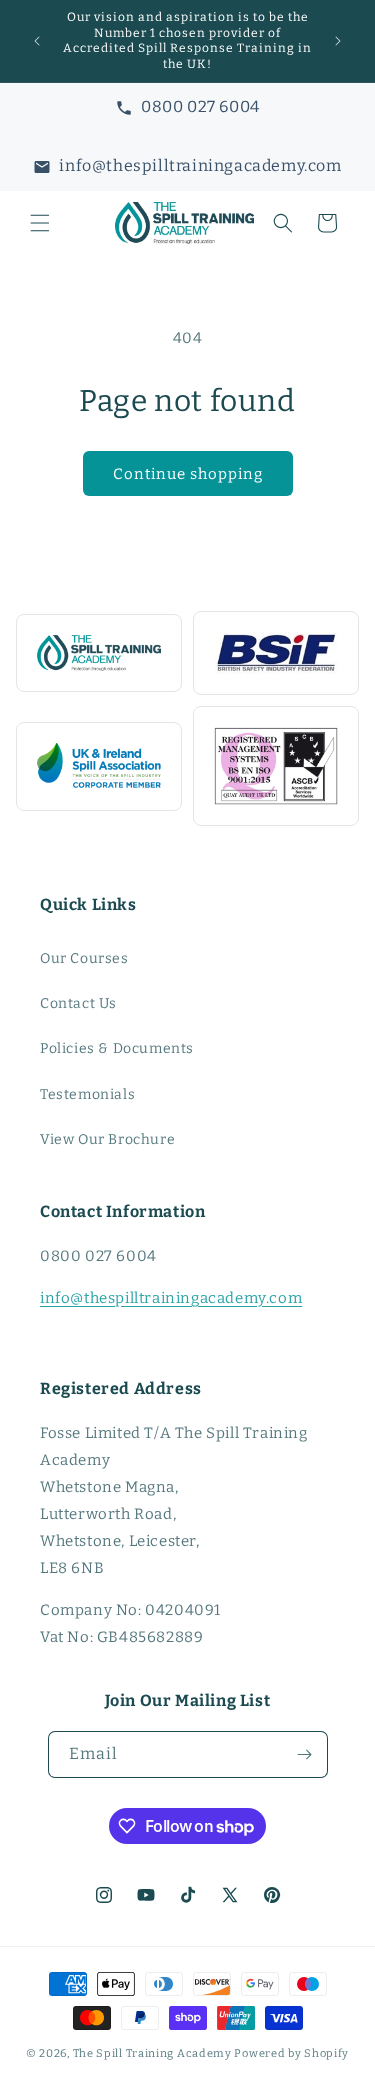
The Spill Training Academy (152, 2053)
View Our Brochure (107, 1139)
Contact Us (78, 1003)
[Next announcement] (338, 41)
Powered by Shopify (291, 2053)
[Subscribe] (305, 1754)
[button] (40, 223)
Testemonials (87, 1094)
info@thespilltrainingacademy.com (171, 1298)
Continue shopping (188, 474)
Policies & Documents (117, 1048)
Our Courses (84, 958)
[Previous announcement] (37, 41)
